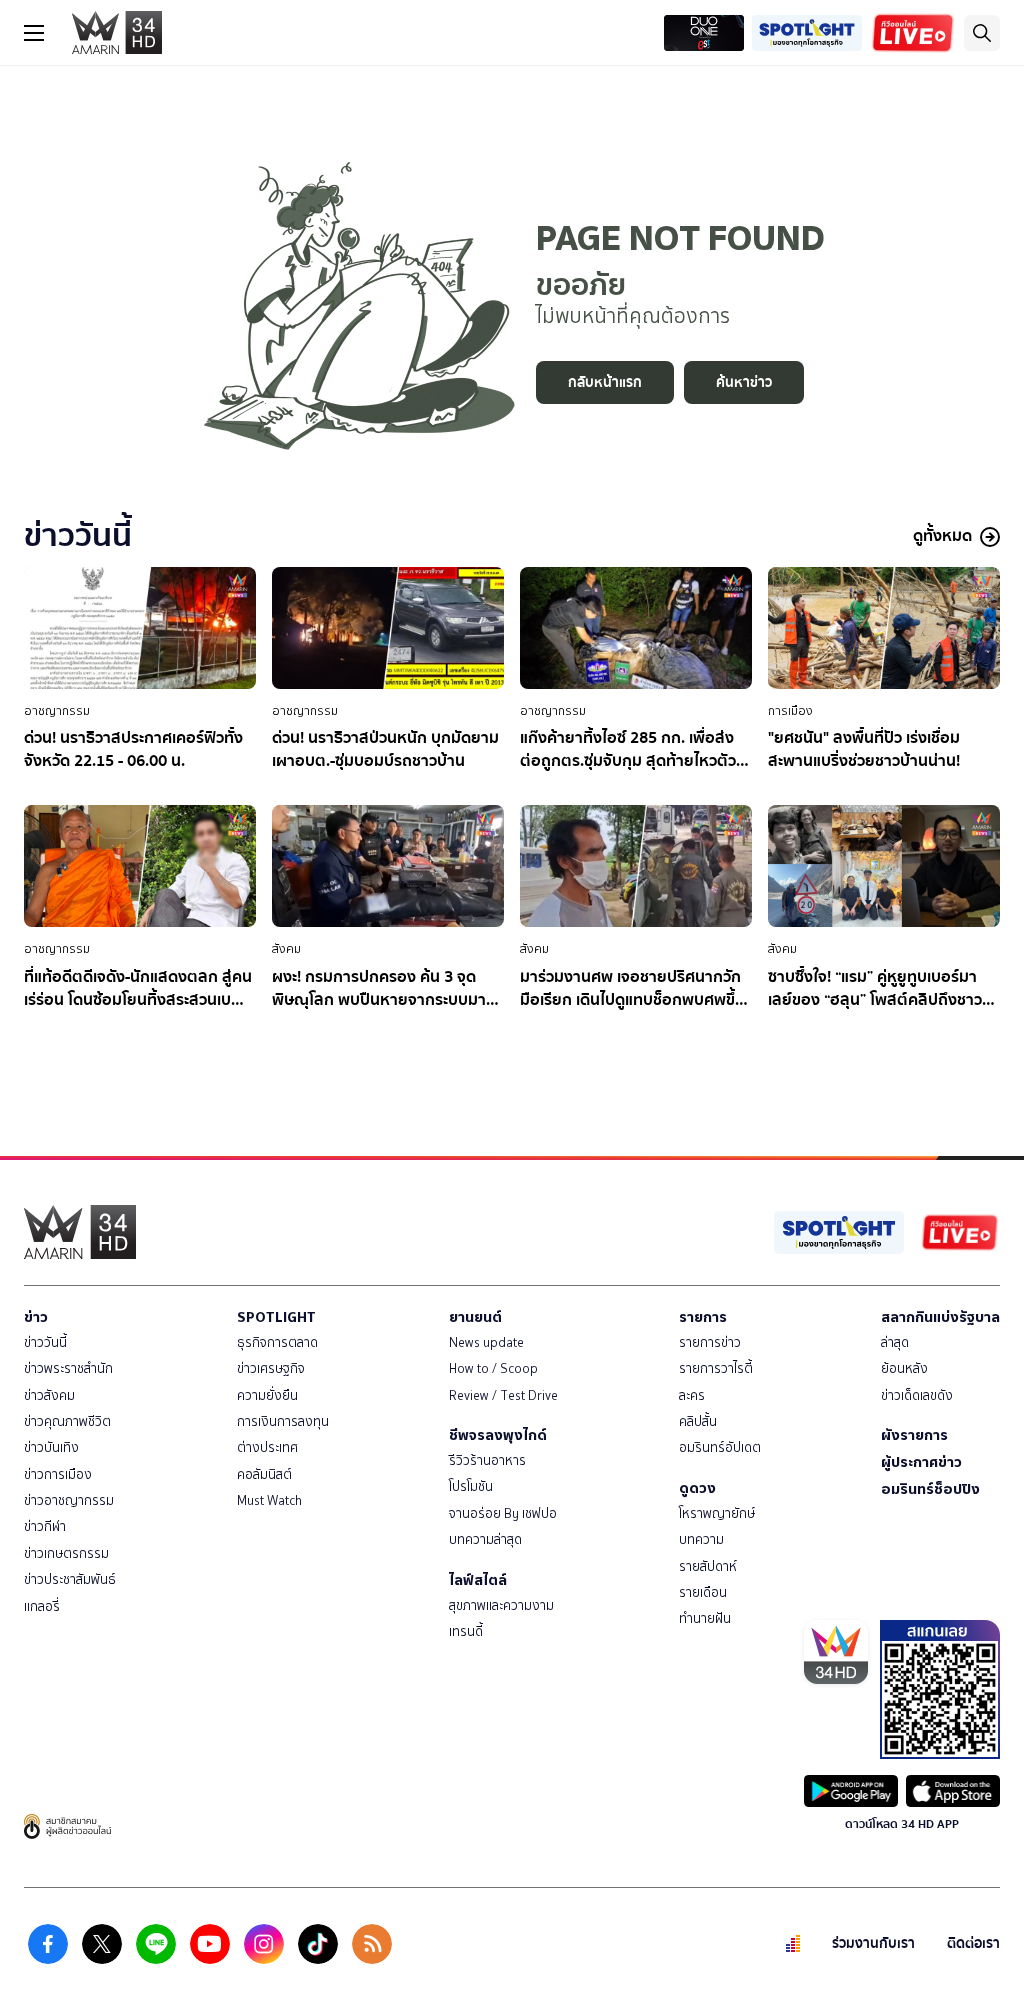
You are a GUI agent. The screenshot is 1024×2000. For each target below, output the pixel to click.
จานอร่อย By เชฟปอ (503, 1513)
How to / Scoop (493, 1368)
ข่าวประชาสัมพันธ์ (70, 1579)
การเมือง (790, 711)
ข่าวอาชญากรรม (69, 1500)
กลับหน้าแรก (605, 382)
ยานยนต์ (475, 1317)
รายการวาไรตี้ (716, 1368)
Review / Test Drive (503, 1395)
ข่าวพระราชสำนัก (68, 1368)
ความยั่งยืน (267, 1395)
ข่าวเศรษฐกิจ (271, 1368)
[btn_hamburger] (34, 33)
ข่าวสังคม (49, 1395)
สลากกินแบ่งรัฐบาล (940, 1317)
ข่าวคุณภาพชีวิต (67, 1421)
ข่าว (36, 1317)
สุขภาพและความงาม (501, 1605)
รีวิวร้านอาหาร (487, 1460)
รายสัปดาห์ (708, 1566)
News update (486, 1342)
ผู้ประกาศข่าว (921, 1462)
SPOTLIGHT (276, 1317)
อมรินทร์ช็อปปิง (930, 1489)
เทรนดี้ (466, 1631)
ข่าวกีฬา (45, 1526)
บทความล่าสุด (485, 1539)
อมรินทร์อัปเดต (720, 1447)
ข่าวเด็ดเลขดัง (917, 1395)
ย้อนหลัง (904, 1368)
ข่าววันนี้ (45, 1342)
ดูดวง (697, 1488)
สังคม (286, 949)
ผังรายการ (914, 1435)
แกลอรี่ (42, 1606)
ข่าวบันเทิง (51, 1447)
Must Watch (269, 1500)
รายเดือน (703, 1592)
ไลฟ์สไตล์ (478, 1580)
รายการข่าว (710, 1342)
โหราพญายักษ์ (717, 1513)
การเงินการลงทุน (283, 1421)
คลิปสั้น (698, 1421)
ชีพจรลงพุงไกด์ (498, 1435)
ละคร (692, 1395)
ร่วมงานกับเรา (873, 1943)
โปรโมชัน (471, 1486)
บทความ (701, 1539)
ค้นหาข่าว (744, 382)
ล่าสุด (895, 1342)
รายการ (703, 1317)
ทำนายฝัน (705, 1618)
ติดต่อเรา (973, 1943)
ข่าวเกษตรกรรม (66, 1553)
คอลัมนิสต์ (264, 1474)
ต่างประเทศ (267, 1447)
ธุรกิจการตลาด (277, 1342)
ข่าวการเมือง (58, 1474)
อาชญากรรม (57, 711)
